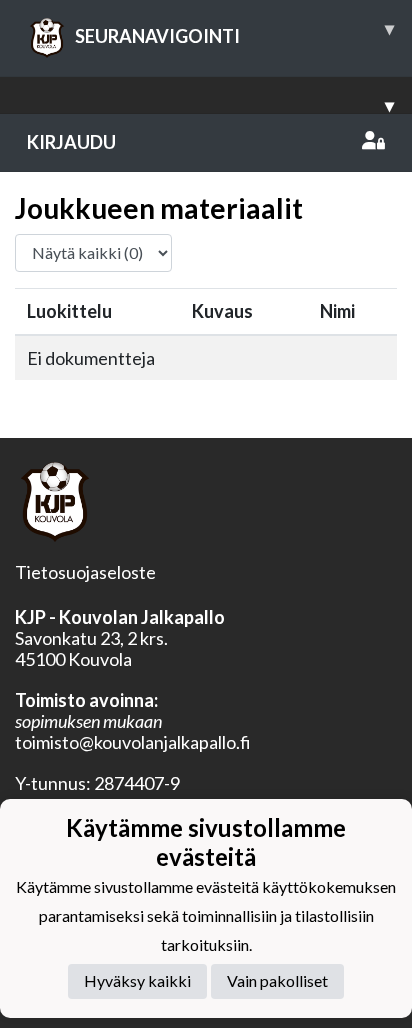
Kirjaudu (71, 142)
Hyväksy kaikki (137, 980)
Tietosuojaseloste (85, 572)
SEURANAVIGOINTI (234, 32)
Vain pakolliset (277, 980)
